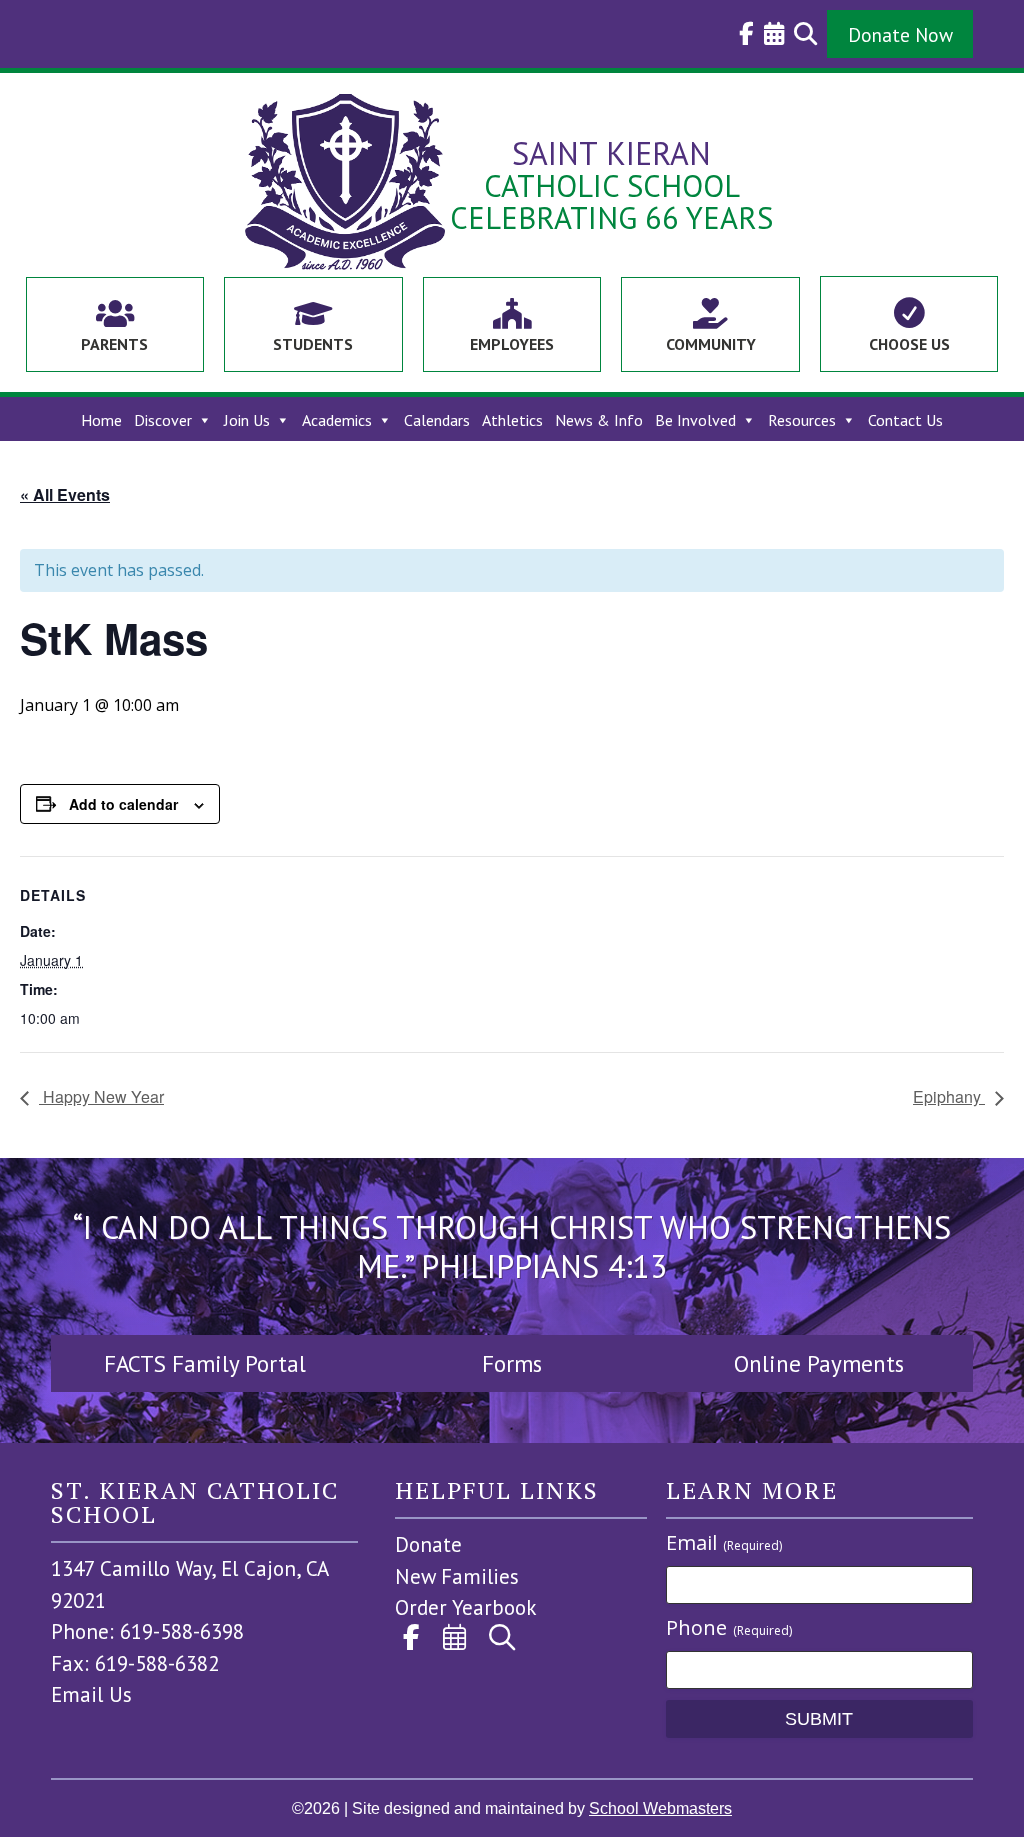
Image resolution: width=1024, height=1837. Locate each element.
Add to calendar (123, 804)
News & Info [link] (599, 420)
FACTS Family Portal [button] (205, 1363)
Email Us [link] (91, 1694)
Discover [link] (163, 420)
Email (724, 1542)
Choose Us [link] (909, 344)
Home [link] (101, 420)
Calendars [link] (437, 420)
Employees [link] (512, 344)
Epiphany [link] (949, 1096)
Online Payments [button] (819, 1363)
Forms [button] (512, 1363)
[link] (741, 34)
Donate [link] (428, 1544)
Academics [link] (337, 420)
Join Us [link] (247, 420)
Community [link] (711, 344)
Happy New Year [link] (101, 1096)
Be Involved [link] (695, 420)
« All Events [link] (65, 494)
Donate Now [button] (900, 34)
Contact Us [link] (905, 420)
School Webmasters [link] (660, 1808)
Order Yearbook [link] (466, 1607)
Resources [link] (802, 420)
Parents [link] (114, 344)
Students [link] (313, 344)
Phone (729, 1627)
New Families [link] (457, 1576)
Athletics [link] (512, 420)
